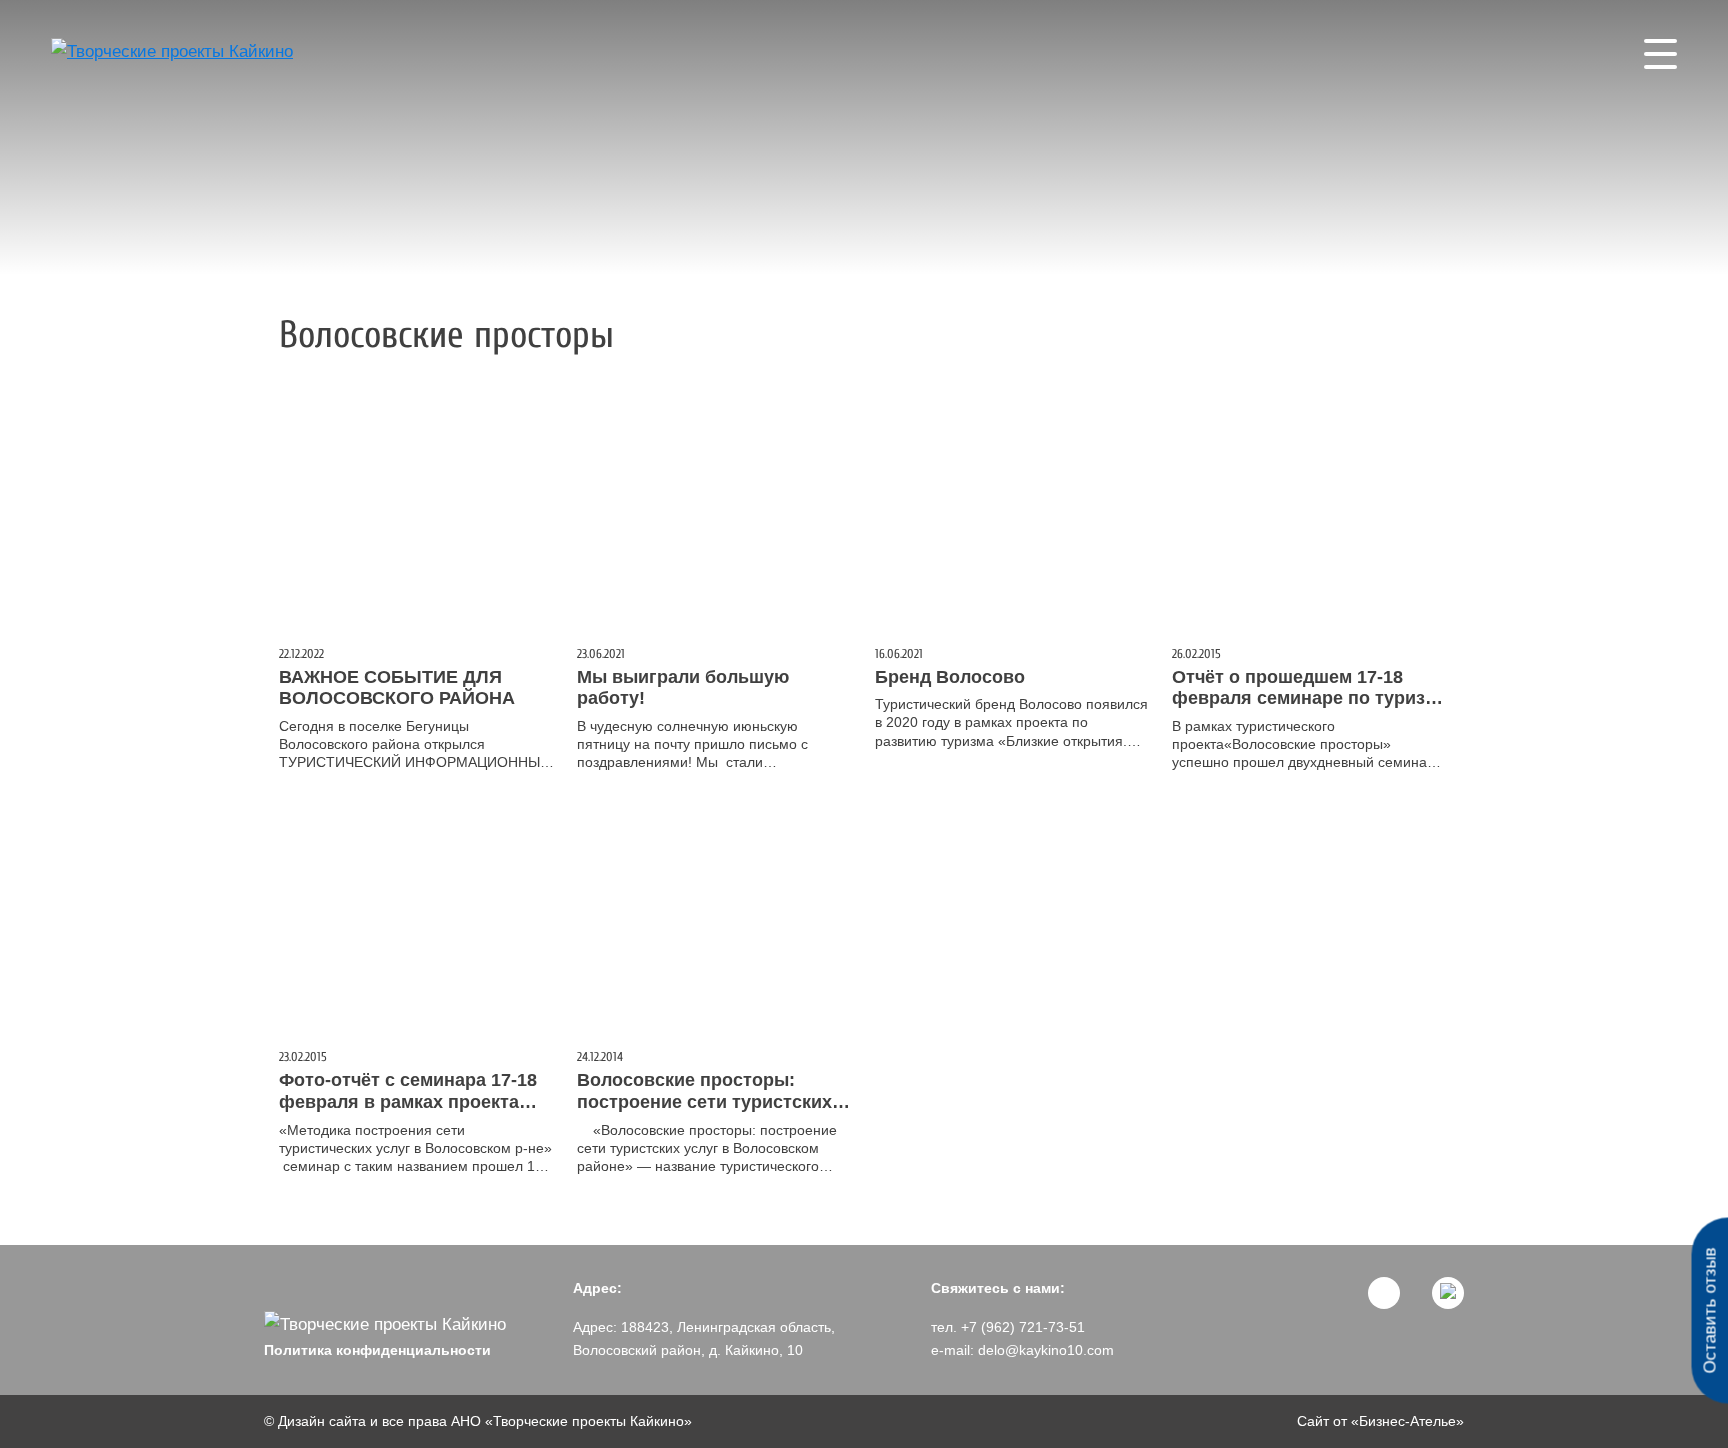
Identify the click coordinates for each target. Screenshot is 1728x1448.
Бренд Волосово (950, 677)
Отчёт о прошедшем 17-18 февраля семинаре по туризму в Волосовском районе (1310, 698)
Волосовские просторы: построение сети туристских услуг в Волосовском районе (707, 1101)
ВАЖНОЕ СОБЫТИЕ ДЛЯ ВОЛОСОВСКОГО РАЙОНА (397, 688)
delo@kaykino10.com (1046, 1350)
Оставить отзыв (1709, 1311)
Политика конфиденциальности (377, 1350)
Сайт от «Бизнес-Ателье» (1380, 1421)
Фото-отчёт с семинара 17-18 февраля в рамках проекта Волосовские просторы (408, 1101)
